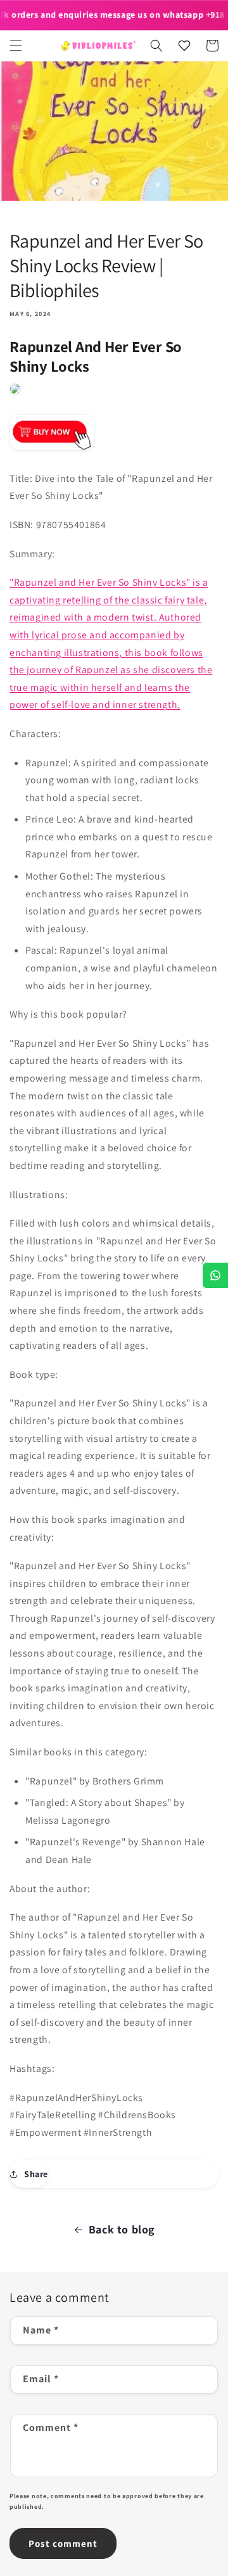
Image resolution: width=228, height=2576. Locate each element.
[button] (16, 46)
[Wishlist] (184, 46)
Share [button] (36, 2174)
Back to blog (122, 2229)
